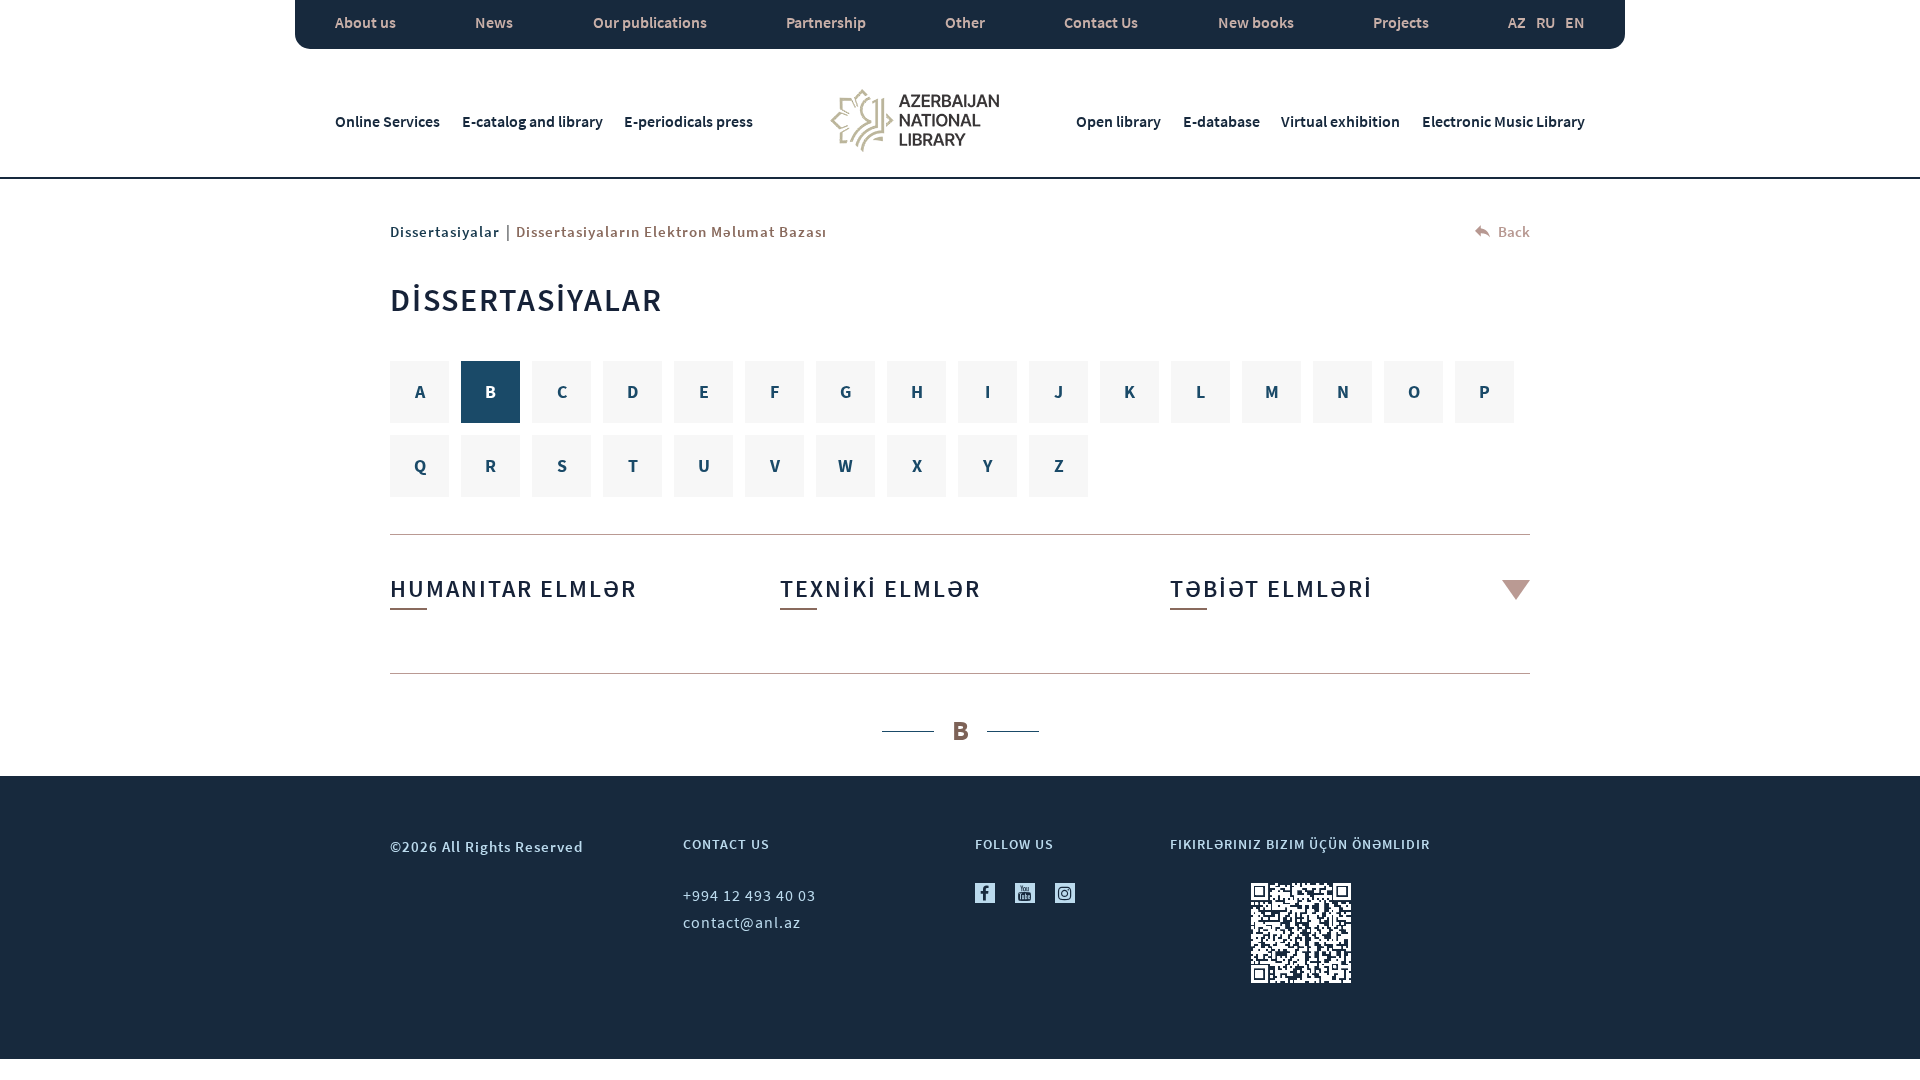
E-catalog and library (532, 121)
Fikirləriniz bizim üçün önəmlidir (1300, 844)
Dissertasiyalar (445, 231)
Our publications (650, 22)
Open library (1118, 121)
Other (965, 22)
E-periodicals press (688, 121)
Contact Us (1101, 22)
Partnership (826, 22)
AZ (1517, 22)
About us (365, 22)
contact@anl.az (742, 922)
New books (1256, 22)
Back (1512, 231)
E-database (1221, 121)
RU (1545, 22)
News (494, 22)
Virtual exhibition (1340, 121)
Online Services (387, 121)
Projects (1401, 22)
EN (1575, 22)
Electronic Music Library (1503, 121)
